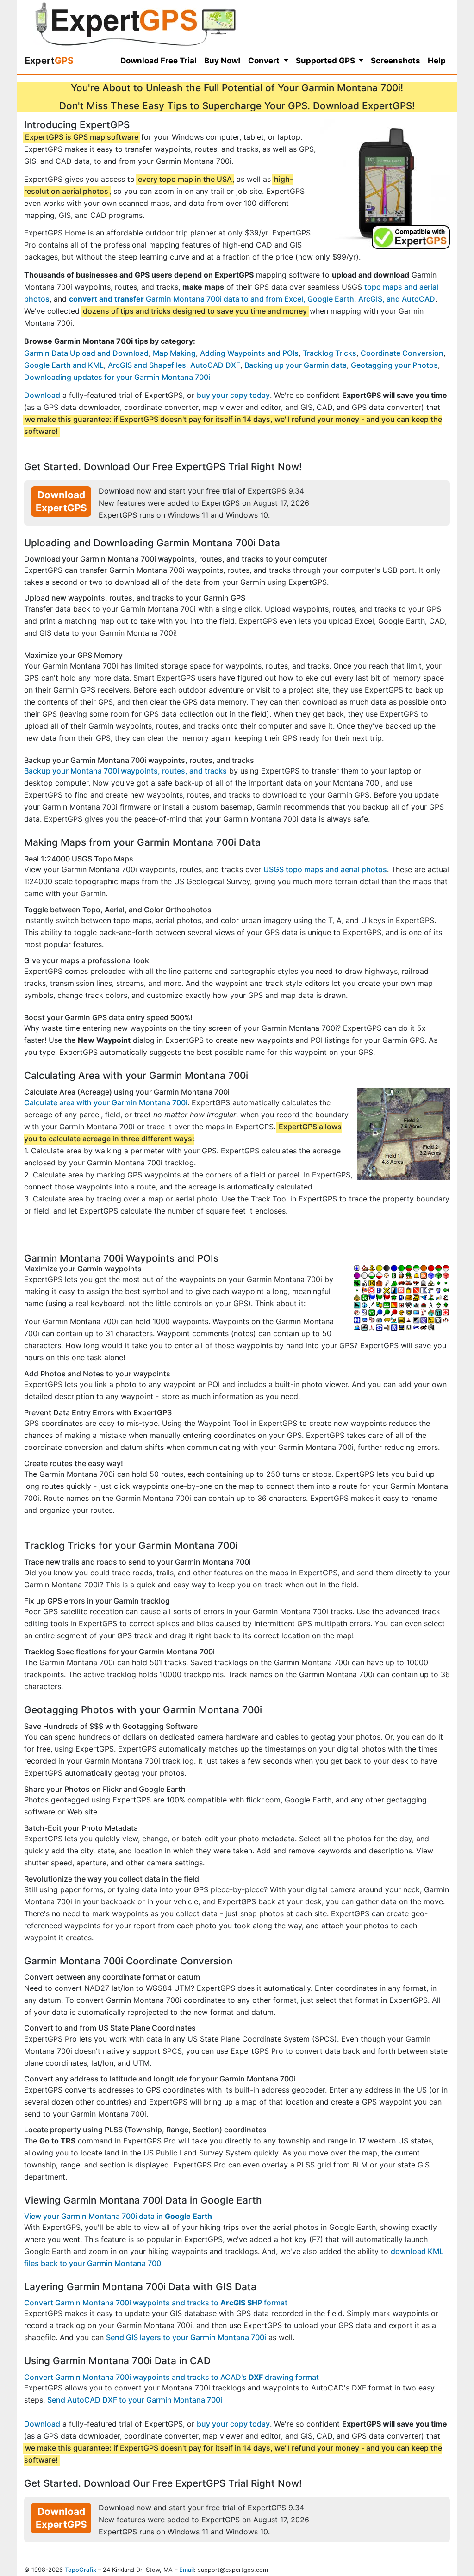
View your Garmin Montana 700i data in (118, 2216)
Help (437, 61)
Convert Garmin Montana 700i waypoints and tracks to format (156, 2303)
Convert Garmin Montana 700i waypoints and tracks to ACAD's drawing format (172, 2377)
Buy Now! (222, 61)
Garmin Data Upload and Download (86, 353)
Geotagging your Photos (394, 365)
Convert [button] (265, 61)
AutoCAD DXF (215, 365)
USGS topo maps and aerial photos (325, 869)
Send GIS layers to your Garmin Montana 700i (186, 2337)
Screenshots (396, 61)
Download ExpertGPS (61, 501)
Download (42, 395)
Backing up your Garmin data (296, 365)
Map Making (174, 353)
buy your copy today (233, 395)
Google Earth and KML (64, 365)
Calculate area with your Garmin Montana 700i (106, 1102)
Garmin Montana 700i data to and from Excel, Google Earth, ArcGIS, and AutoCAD (252, 299)
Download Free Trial (159, 61)
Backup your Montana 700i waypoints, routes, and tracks (125, 771)
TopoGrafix (81, 2570)
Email (187, 2570)
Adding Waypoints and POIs (249, 353)
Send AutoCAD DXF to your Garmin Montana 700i (135, 2400)
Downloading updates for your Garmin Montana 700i (117, 377)
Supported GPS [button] (326, 61)
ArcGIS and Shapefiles (147, 365)
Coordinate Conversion (402, 353)
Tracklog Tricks (330, 353)
